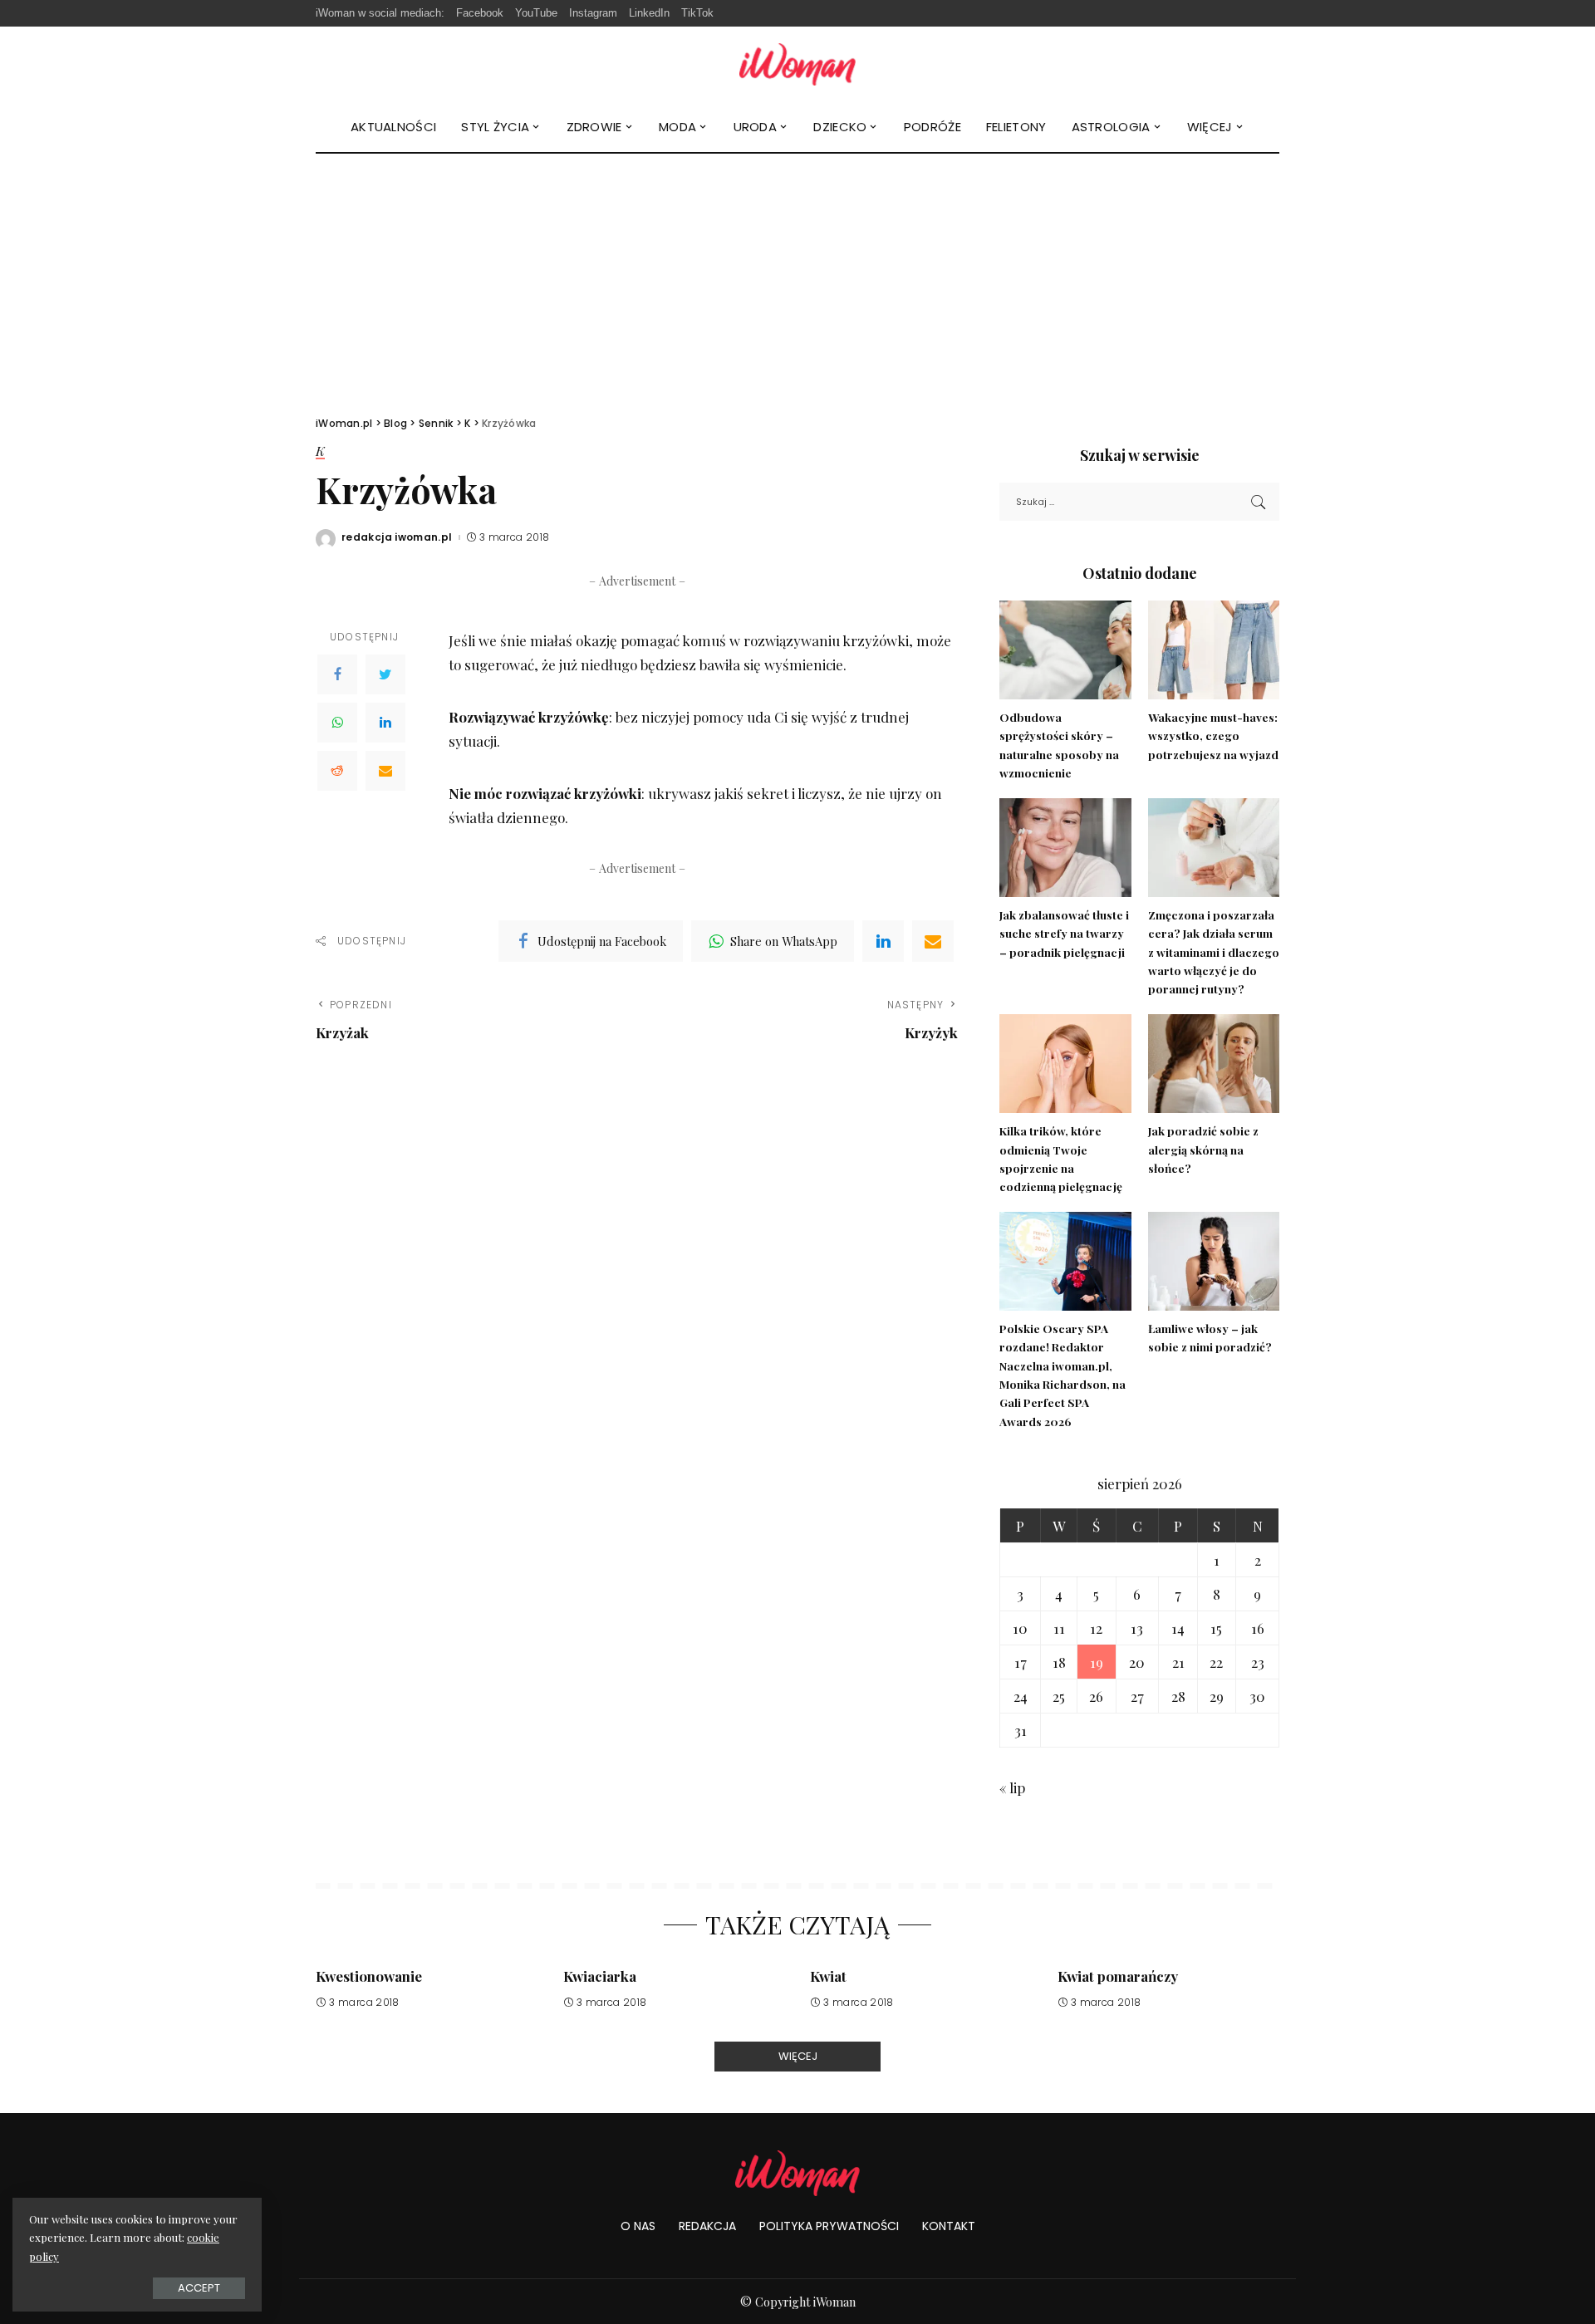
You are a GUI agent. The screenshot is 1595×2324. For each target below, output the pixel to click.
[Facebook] (337, 674)
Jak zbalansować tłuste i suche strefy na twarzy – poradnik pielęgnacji (1064, 933)
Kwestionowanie (369, 1976)
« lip (1012, 1787)
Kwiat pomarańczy (1118, 1976)
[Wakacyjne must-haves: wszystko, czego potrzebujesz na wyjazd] (1214, 650)
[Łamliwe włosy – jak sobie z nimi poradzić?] (1214, 1261)
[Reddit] (337, 771)
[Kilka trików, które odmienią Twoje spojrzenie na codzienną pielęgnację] (1065, 1064)
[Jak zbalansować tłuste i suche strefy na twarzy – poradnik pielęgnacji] (1065, 848)
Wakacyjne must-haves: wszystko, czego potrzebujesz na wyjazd (1213, 735)
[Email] (385, 771)
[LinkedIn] (385, 723)
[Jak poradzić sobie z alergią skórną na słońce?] (1214, 1064)
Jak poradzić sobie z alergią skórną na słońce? (1203, 1149)
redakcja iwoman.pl (397, 537)
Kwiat (828, 1976)
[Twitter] (385, 674)
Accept (199, 2288)
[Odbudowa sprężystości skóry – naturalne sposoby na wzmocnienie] (1065, 650)
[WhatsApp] (337, 723)
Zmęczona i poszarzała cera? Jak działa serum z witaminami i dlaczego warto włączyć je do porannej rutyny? (1214, 951)
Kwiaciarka (600, 1976)
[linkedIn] (883, 941)
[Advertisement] (797, 278)
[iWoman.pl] (797, 64)
